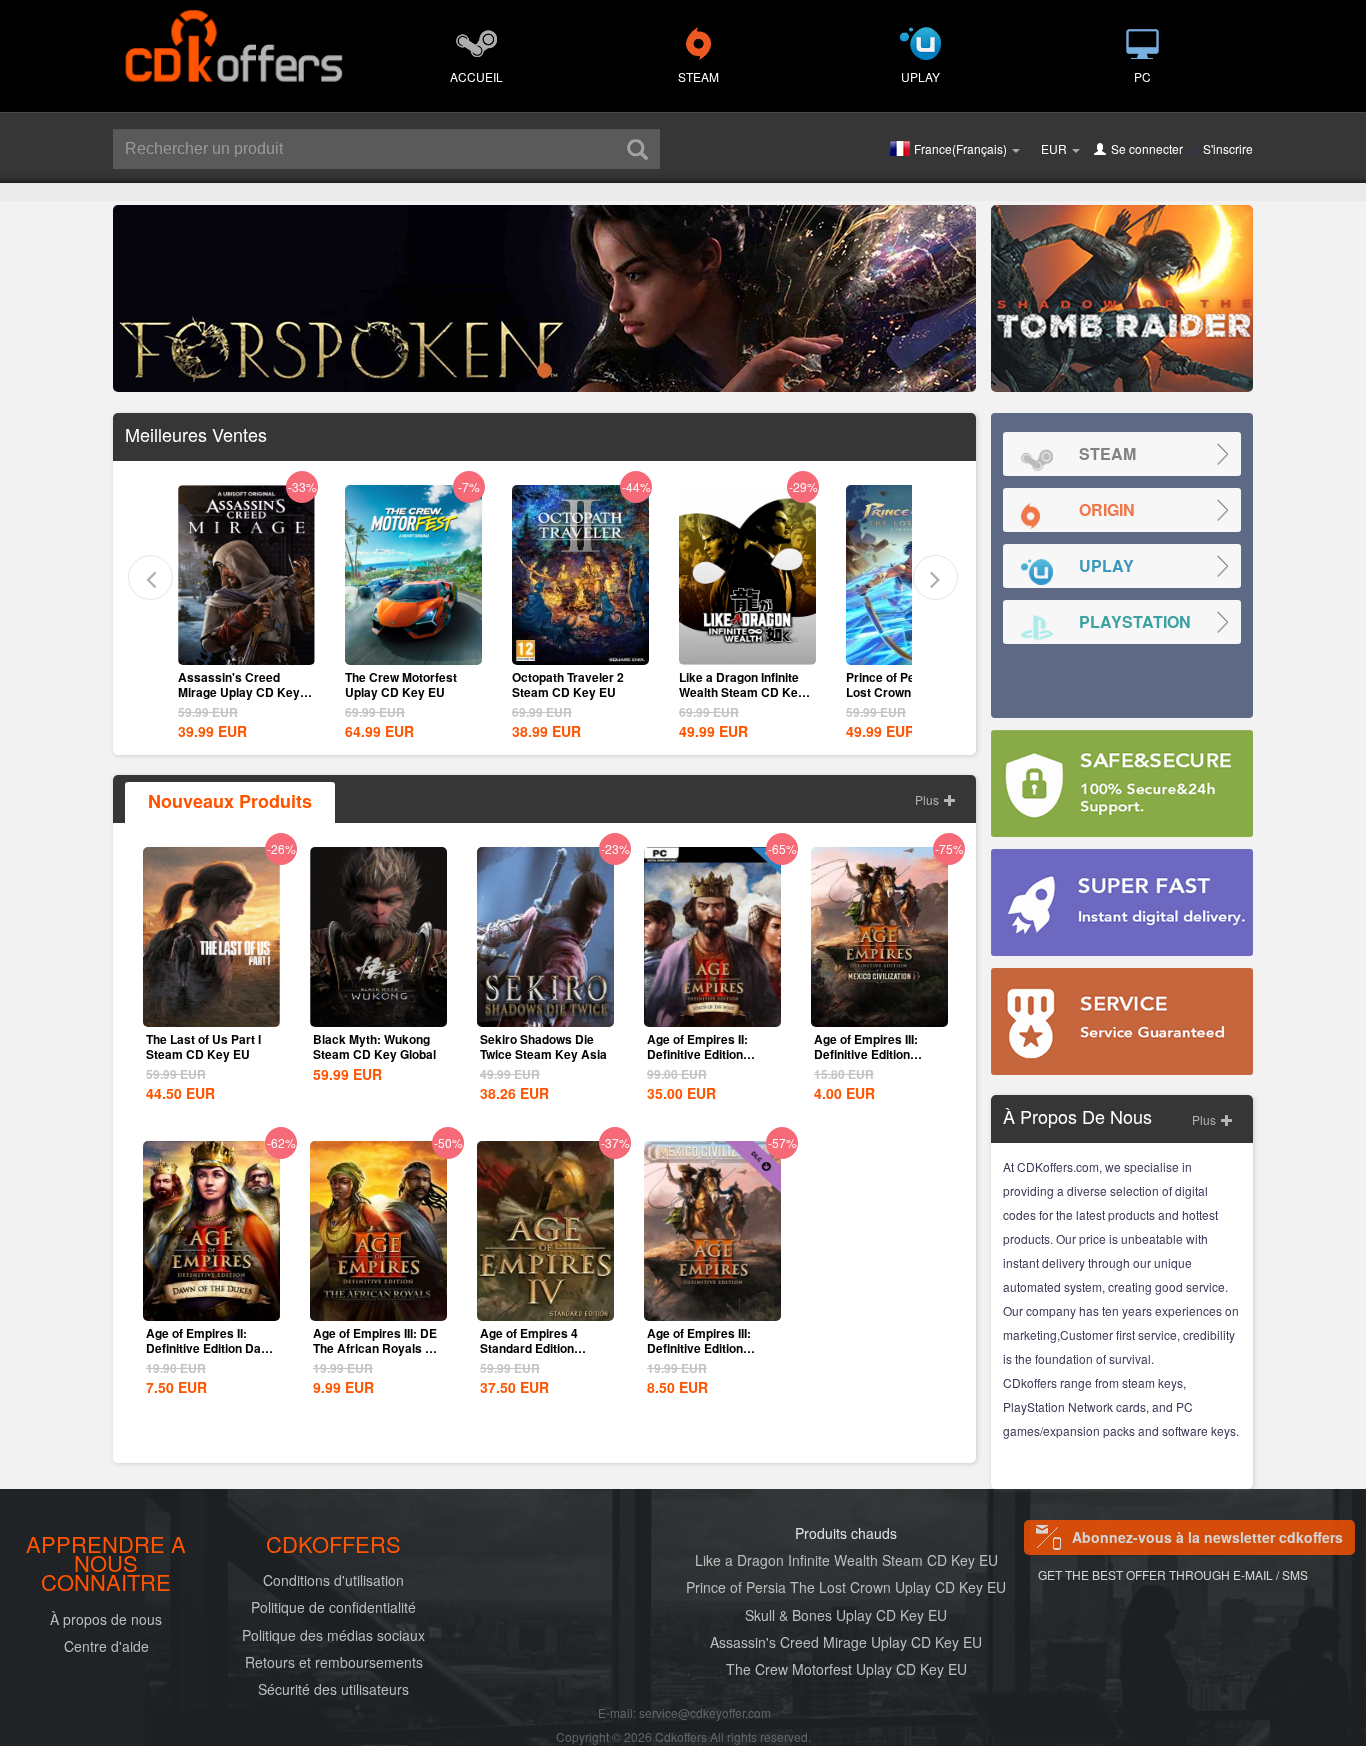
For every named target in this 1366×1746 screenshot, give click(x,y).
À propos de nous (106, 1619)
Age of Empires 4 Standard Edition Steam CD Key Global (541, 1348)
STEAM (698, 76)
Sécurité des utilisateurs (333, 1689)
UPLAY (920, 76)
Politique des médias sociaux (333, 1635)
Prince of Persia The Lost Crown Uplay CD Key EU (846, 1587)
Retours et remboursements (334, 1662)
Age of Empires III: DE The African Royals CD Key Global (378, 1348)
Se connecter (1147, 148)
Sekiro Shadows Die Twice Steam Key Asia (543, 1046)
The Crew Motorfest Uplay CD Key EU (401, 684)
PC (1142, 76)
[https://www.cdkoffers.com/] (233, 36)
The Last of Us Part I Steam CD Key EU (203, 1046)
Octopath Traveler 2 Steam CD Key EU (568, 684)
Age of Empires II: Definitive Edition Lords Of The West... (704, 1054)
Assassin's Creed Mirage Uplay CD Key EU (239, 692)
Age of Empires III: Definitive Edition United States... (866, 1054)
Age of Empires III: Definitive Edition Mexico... (699, 1348)
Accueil (476, 76)
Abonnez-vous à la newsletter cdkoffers (1207, 1537)
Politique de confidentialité (333, 1607)
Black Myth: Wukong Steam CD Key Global (374, 1046)
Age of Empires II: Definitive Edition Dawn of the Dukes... (211, 1348)
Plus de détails (246, 648)
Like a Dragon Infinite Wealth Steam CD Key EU (742, 692)
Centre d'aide (106, 1646)
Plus (928, 799)
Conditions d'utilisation (333, 1580)
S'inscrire (1228, 148)
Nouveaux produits (230, 801)
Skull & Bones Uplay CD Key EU (846, 1615)
